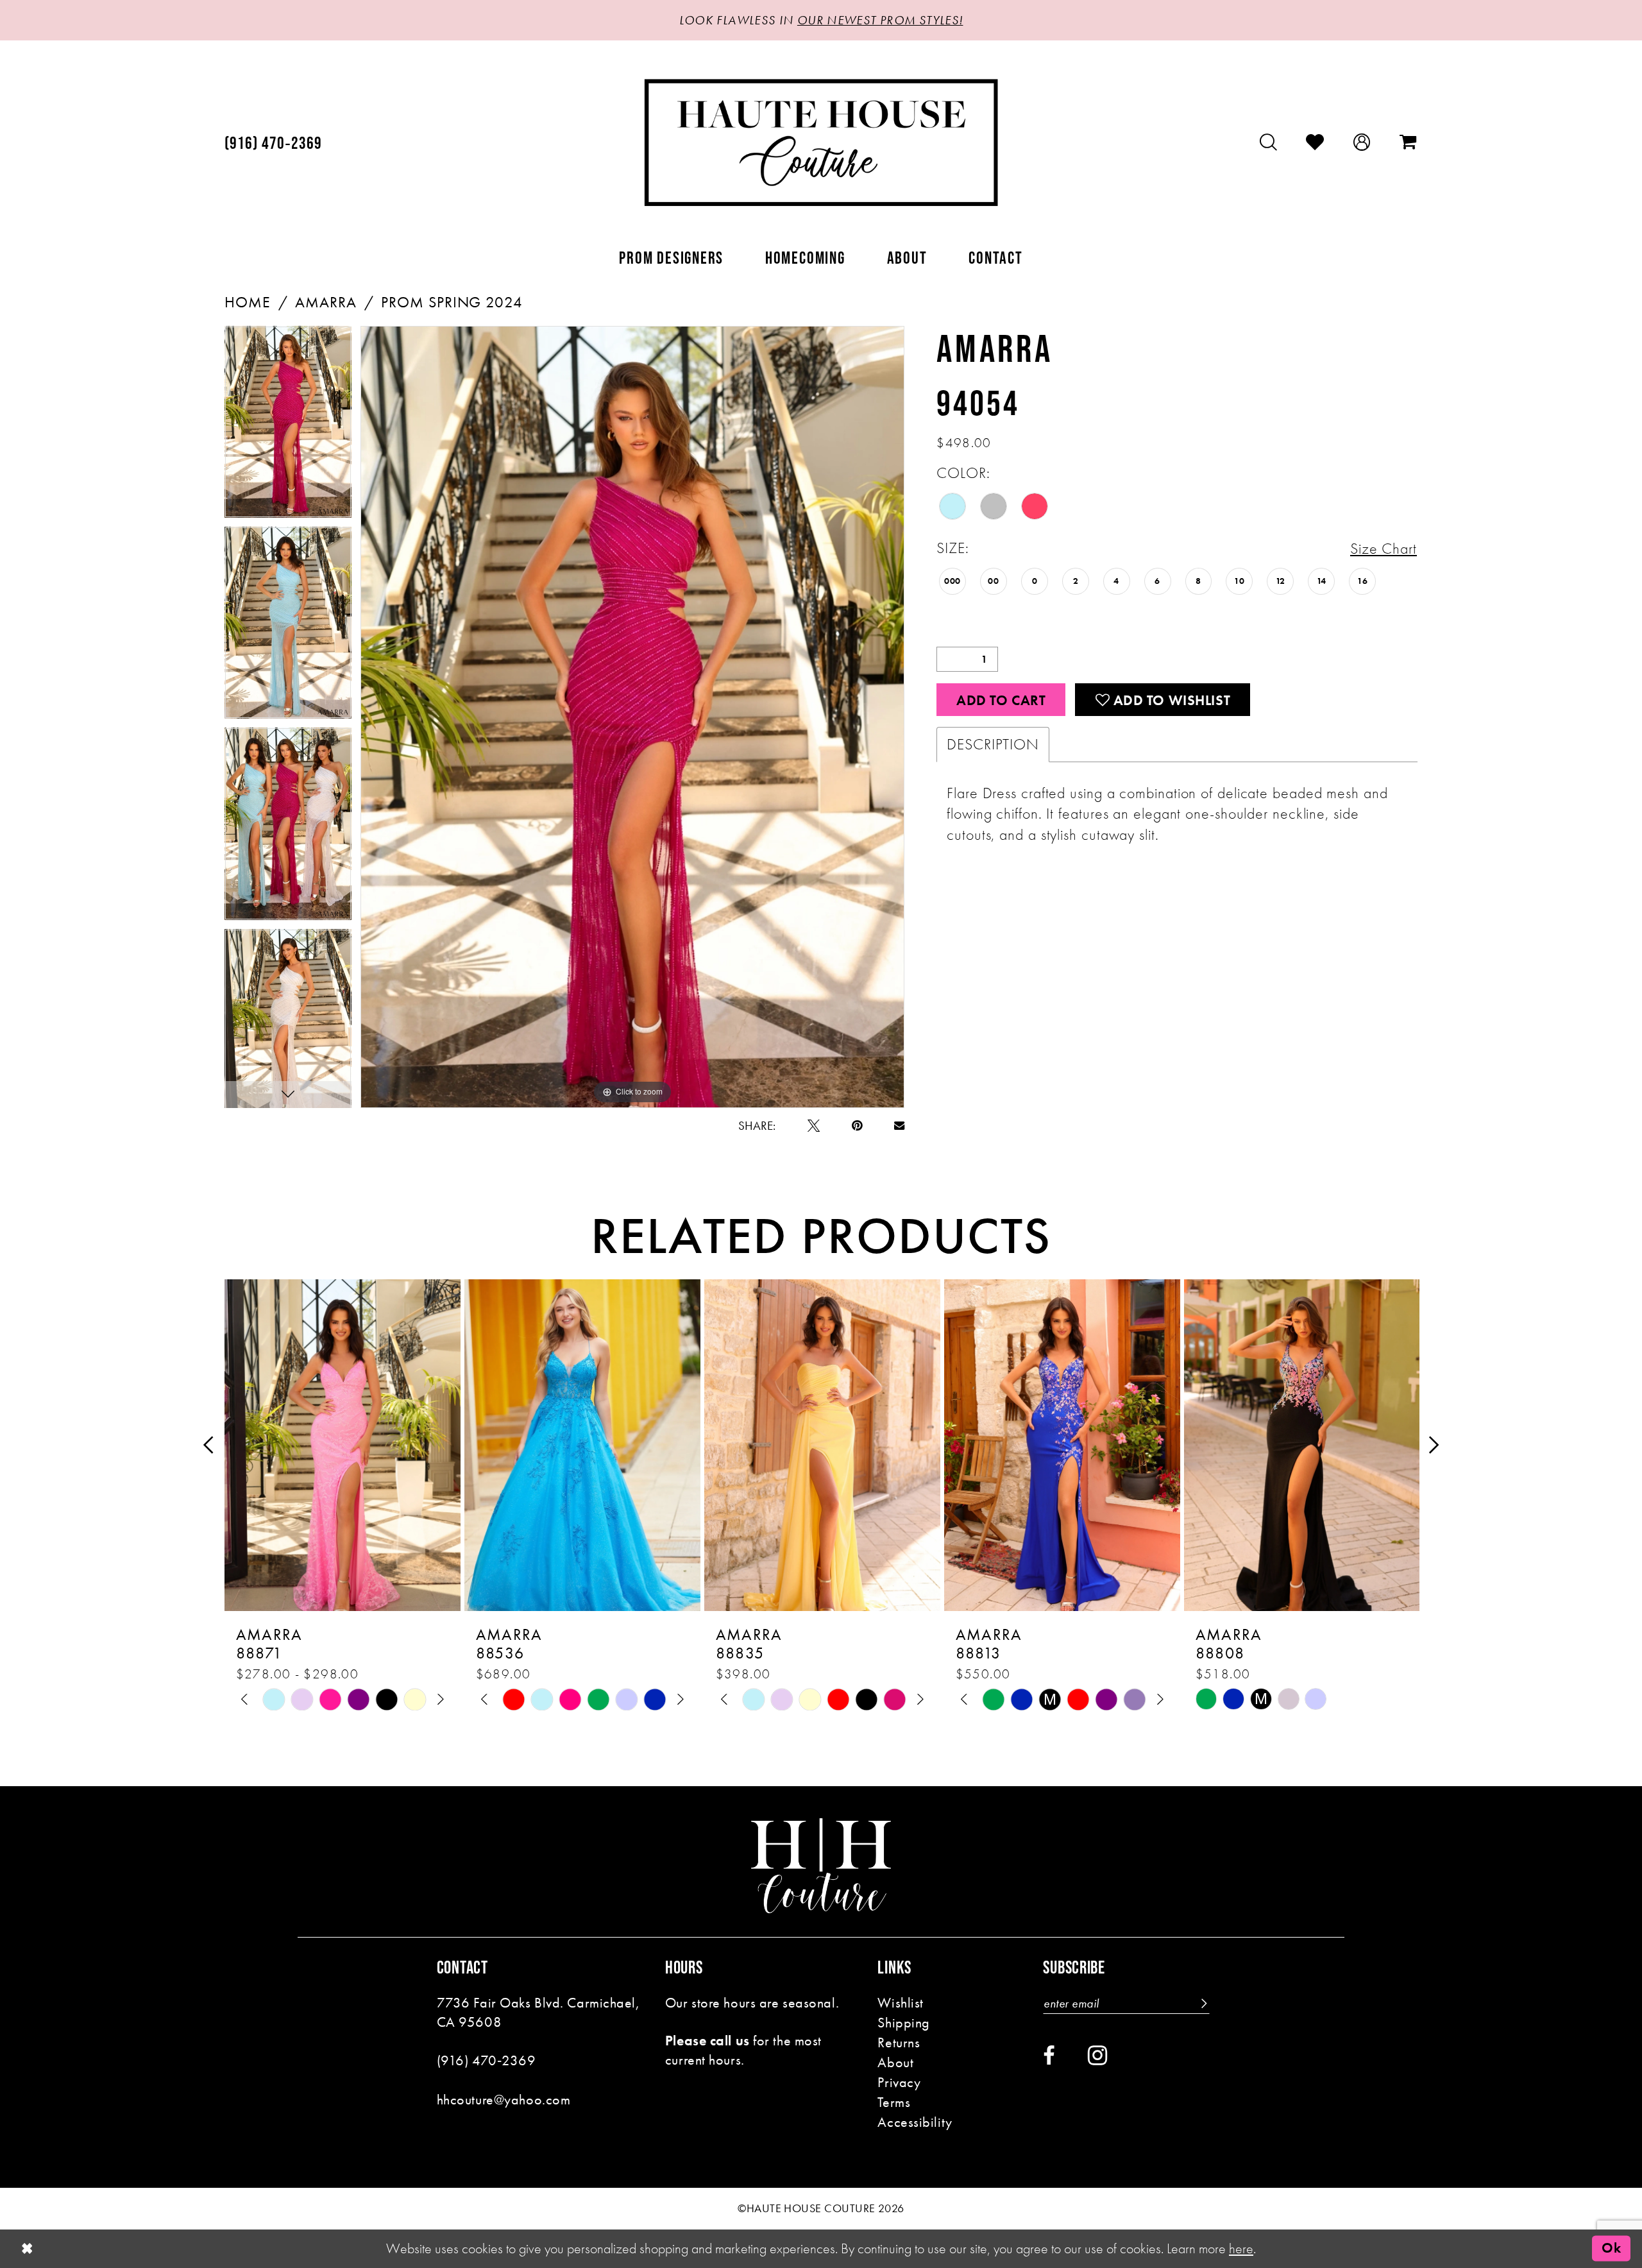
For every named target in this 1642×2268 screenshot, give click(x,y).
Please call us (707, 2041)
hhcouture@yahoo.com (504, 2100)
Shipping (904, 2023)
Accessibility (915, 2122)
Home (248, 302)
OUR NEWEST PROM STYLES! (880, 20)
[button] (1362, 142)
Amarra (326, 302)
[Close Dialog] (27, 2249)
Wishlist (901, 2003)
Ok (1611, 2248)
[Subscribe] (1203, 2003)
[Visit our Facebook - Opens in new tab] (1049, 2056)
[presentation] (343, 1445)
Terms (894, 2102)
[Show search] (1269, 142)
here (1241, 2248)
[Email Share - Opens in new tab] (899, 1125)
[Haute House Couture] (821, 142)
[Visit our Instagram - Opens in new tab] (1097, 2055)
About (895, 2062)
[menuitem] (274, 143)
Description (993, 744)
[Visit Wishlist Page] (1315, 142)
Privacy (899, 2082)
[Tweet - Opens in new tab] (814, 1126)
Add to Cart (1001, 700)
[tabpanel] (288, 426)
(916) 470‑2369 (487, 2060)
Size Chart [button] (1384, 549)
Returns (899, 2042)
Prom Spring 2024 (452, 302)
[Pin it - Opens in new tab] (857, 1126)
